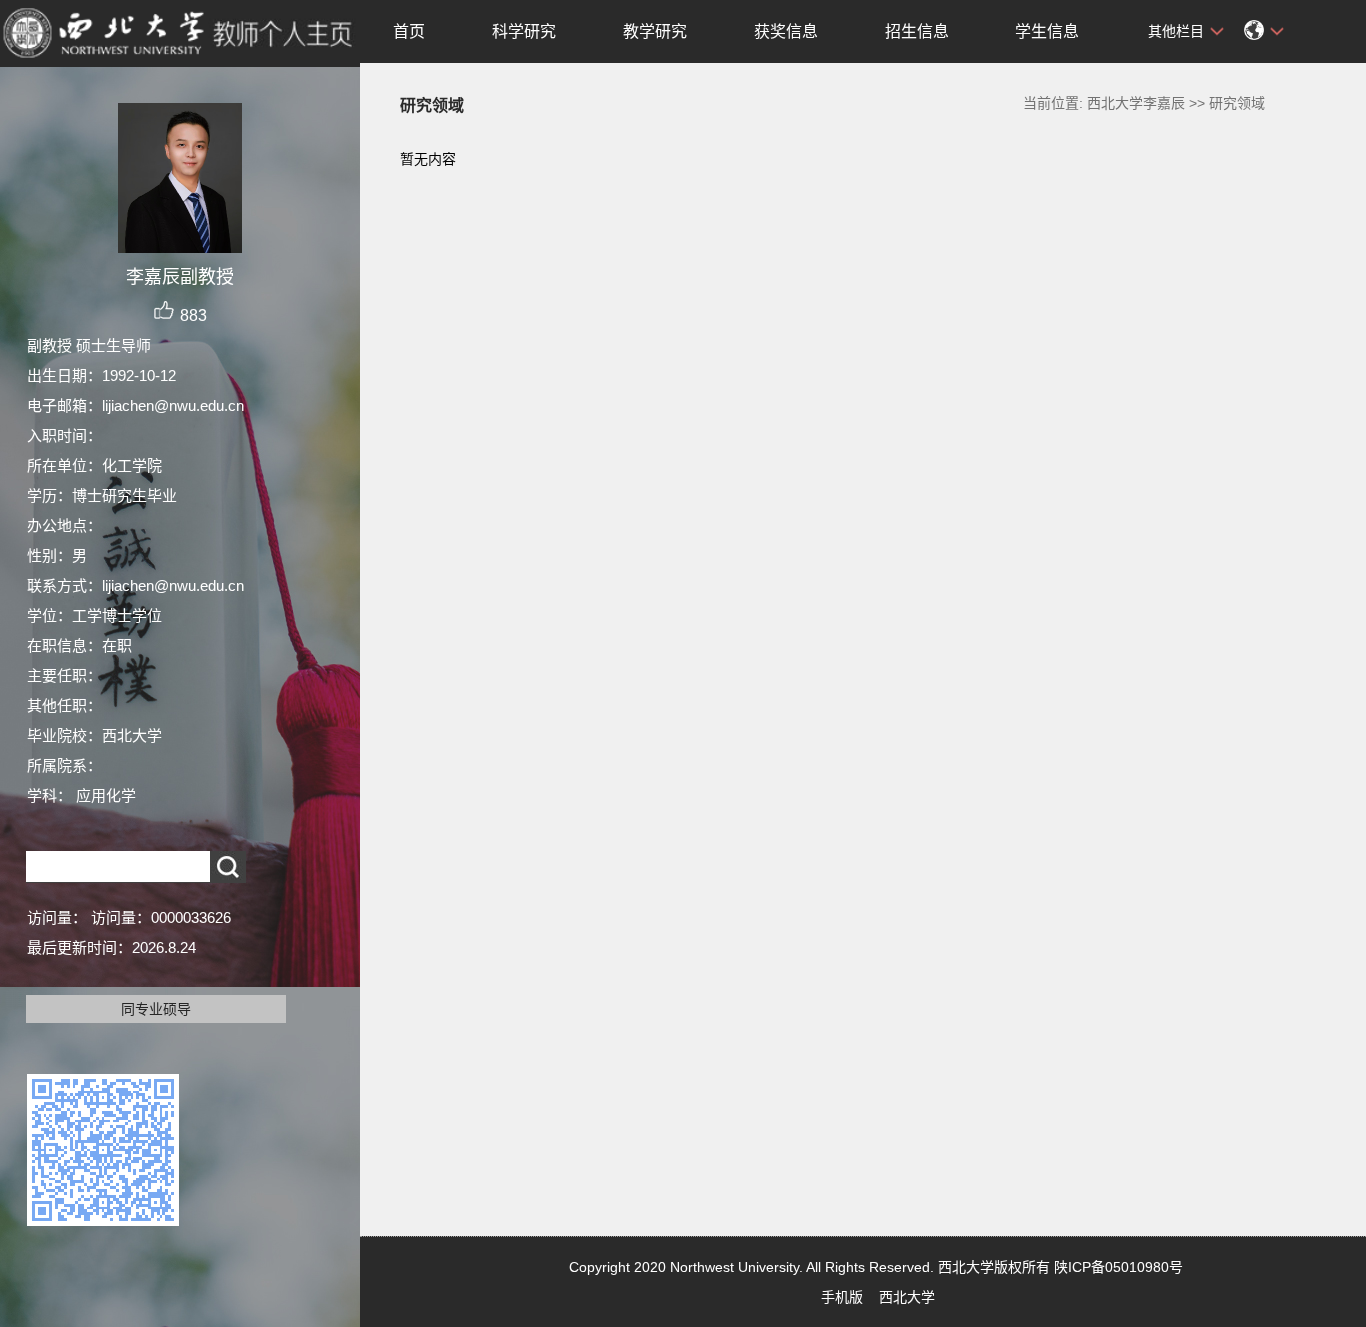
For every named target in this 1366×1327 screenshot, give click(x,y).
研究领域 (1237, 103)
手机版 (842, 1297)
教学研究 (655, 31)
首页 (409, 31)
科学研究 (524, 31)
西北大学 (907, 1297)
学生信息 (1047, 31)
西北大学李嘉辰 (1136, 103)
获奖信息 (786, 31)
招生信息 (917, 31)
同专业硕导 (156, 1009)
